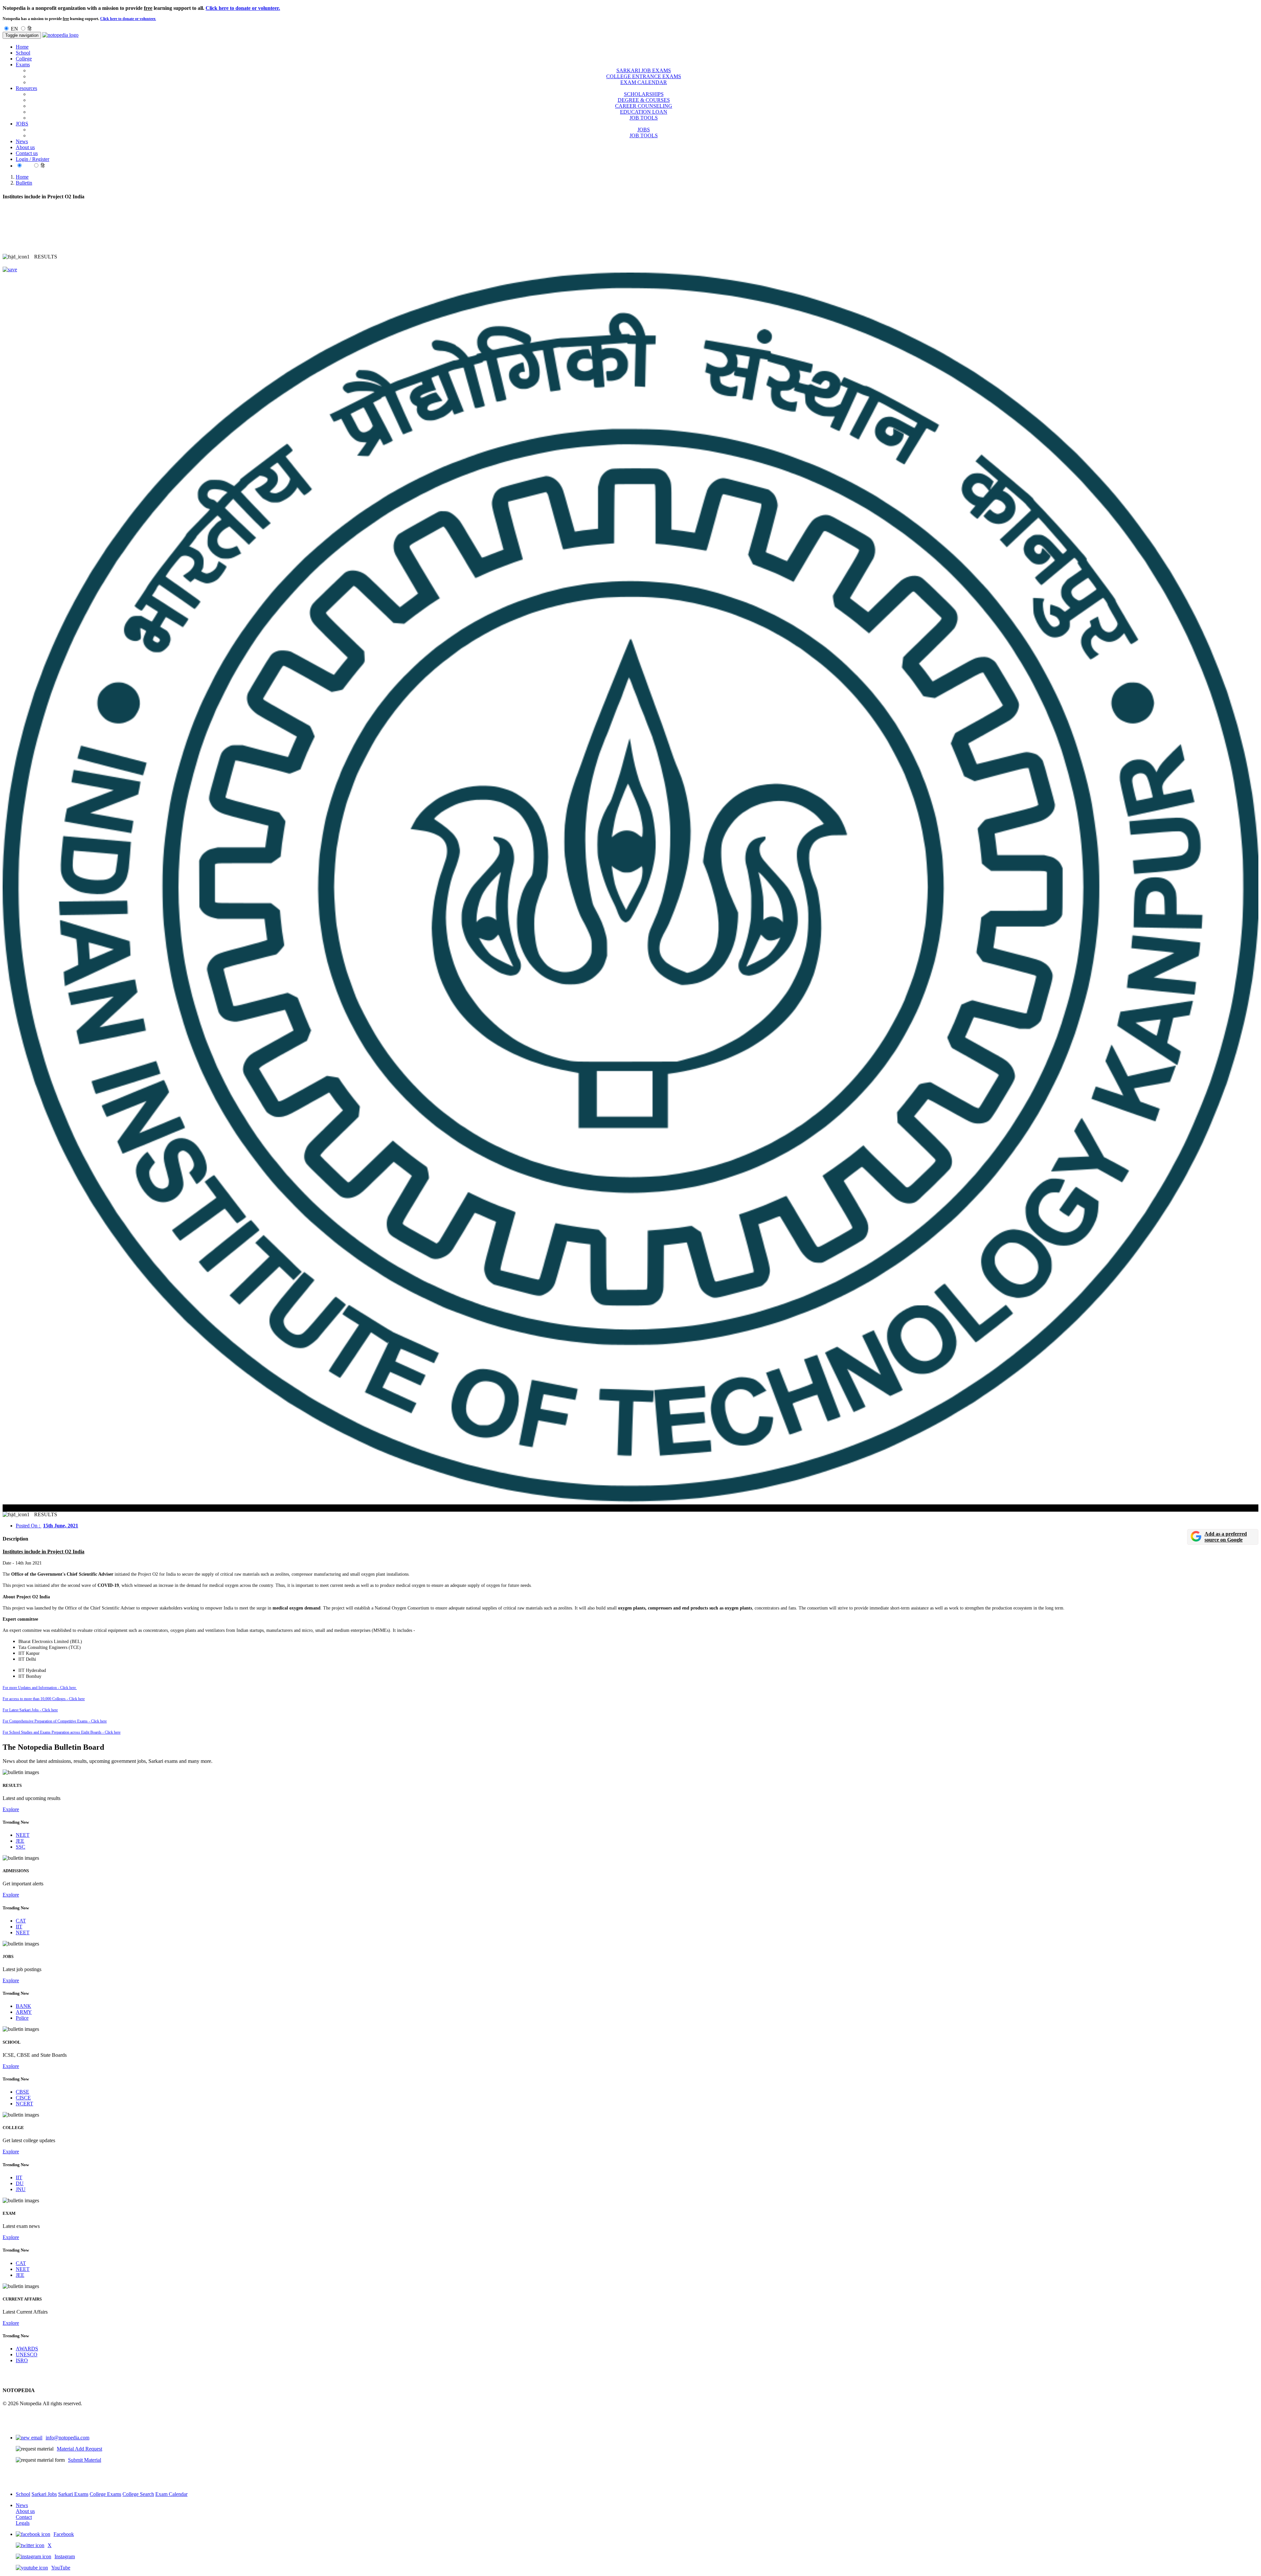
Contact (24, 2517)
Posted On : (47, 1526)
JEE (20, 1841)
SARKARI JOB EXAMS (644, 70)
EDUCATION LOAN (644, 112)
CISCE (23, 2098)
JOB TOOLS (644, 118)
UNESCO (27, 2354)
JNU (21, 2189)
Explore (11, 1809)
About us (25, 147)
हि (30, 29)
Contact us (27, 153)
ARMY (24, 2012)
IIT (19, 1927)
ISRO (22, 2360)
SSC (21, 1847)
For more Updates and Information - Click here (40, 1688)
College (24, 59)
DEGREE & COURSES (644, 100)
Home (22, 47)
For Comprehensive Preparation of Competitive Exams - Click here (55, 1721)
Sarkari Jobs (44, 2494)
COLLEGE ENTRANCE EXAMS (644, 76)
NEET (23, 1835)
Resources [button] (26, 88)
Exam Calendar (171, 2494)
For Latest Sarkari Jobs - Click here (30, 1710)
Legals (23, 2523)
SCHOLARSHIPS (644, 94)
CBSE (22, 2092)
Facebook (64, 2534)
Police (22, 2018)
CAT (21, 1921)
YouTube (61, 2568)
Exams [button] (23, 65)
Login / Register (33, 159)
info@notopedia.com (67, 2438)
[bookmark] (10, 269)
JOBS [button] (22, 124)
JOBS (644, 130)
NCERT (24, 2104)
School (23, 53)
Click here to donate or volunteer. (243, 8)
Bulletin (24, 183)
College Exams (105, 2494)
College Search (138, 2494)
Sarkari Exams (73, 2494)
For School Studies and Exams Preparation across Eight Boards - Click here (62, 1732)
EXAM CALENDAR (644, 82)
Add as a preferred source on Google (1226, 1537)
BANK (23, 2006)
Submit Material (85, 2460)
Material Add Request (79, 2449)
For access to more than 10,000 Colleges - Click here (44, 1699)
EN (14, 29)
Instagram (65, 2556)
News (22, 141)
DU (20, 2183)
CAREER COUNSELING (644, 106)
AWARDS (27, 2349)
